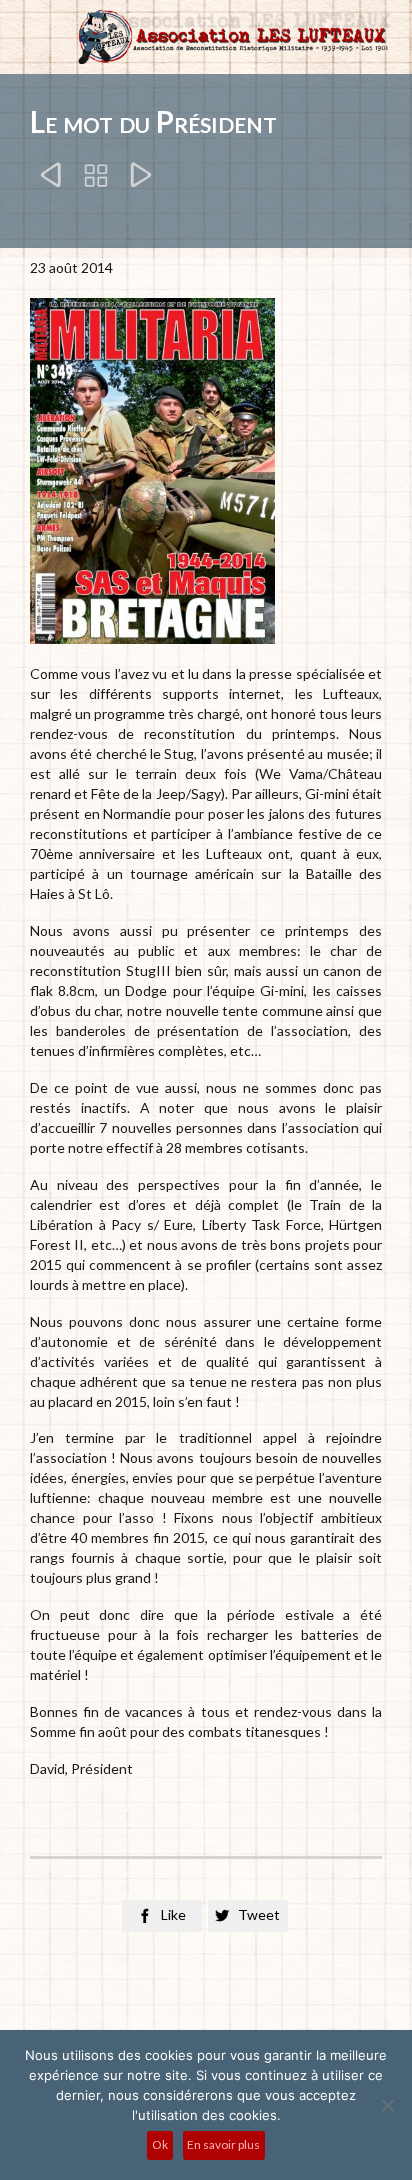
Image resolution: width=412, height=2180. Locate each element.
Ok (160, 2144)
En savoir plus (223, 2144)
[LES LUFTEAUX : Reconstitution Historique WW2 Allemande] (231, 37)
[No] (387, 2105)
